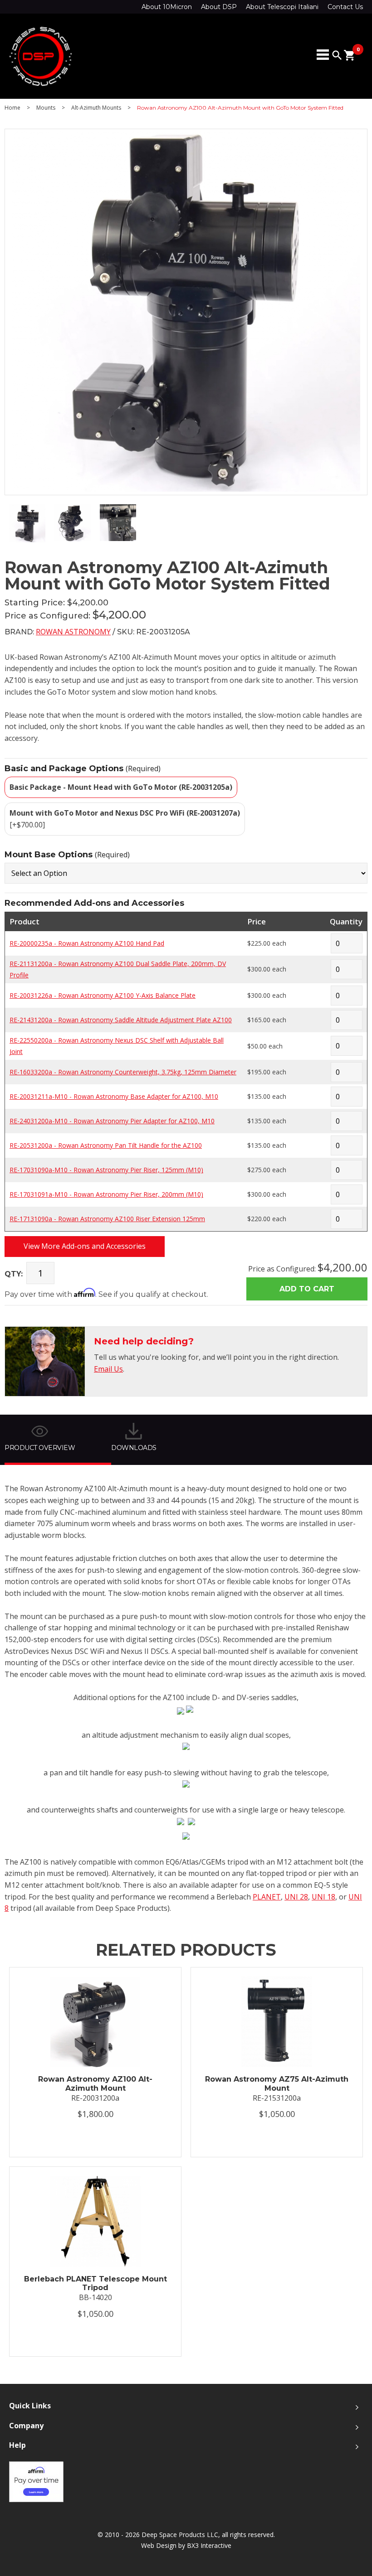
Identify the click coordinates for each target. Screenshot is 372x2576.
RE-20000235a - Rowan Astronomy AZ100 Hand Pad (87, 943)
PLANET (267, 1897)
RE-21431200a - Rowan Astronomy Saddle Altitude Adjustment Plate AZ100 (121, 1020)
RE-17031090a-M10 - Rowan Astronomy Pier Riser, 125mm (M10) (106, 1170)
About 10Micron (167, 7)
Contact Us (345, 7)
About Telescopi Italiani (282, 7)
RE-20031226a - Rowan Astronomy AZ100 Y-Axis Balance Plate (103, 995)
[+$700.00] (125, 819)
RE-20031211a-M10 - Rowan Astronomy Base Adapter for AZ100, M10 (114, 1096)
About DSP (219, 7)
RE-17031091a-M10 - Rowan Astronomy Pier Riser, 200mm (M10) (106, 1194)
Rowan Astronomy (73, 632)
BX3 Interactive (209, 2545)
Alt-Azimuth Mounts (96, 108)
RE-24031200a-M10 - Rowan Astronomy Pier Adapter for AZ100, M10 (112, 1121)
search (337, 55)
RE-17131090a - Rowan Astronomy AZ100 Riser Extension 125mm (107, 1219)
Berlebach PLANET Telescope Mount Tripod (95, 2283)
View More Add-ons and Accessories (85, 1246)
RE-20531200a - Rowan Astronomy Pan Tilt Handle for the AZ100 (106, 1145)
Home (12, 108)
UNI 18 (323, 1897)
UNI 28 (296, 1897)
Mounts (46, 108)
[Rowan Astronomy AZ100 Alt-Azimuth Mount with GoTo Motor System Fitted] (27, 540)
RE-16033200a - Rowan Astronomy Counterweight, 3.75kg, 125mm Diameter (123, 1072)
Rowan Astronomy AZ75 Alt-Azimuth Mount (277, 2083)
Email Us (108, 1369)
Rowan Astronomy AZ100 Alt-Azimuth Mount (95, 2083)
